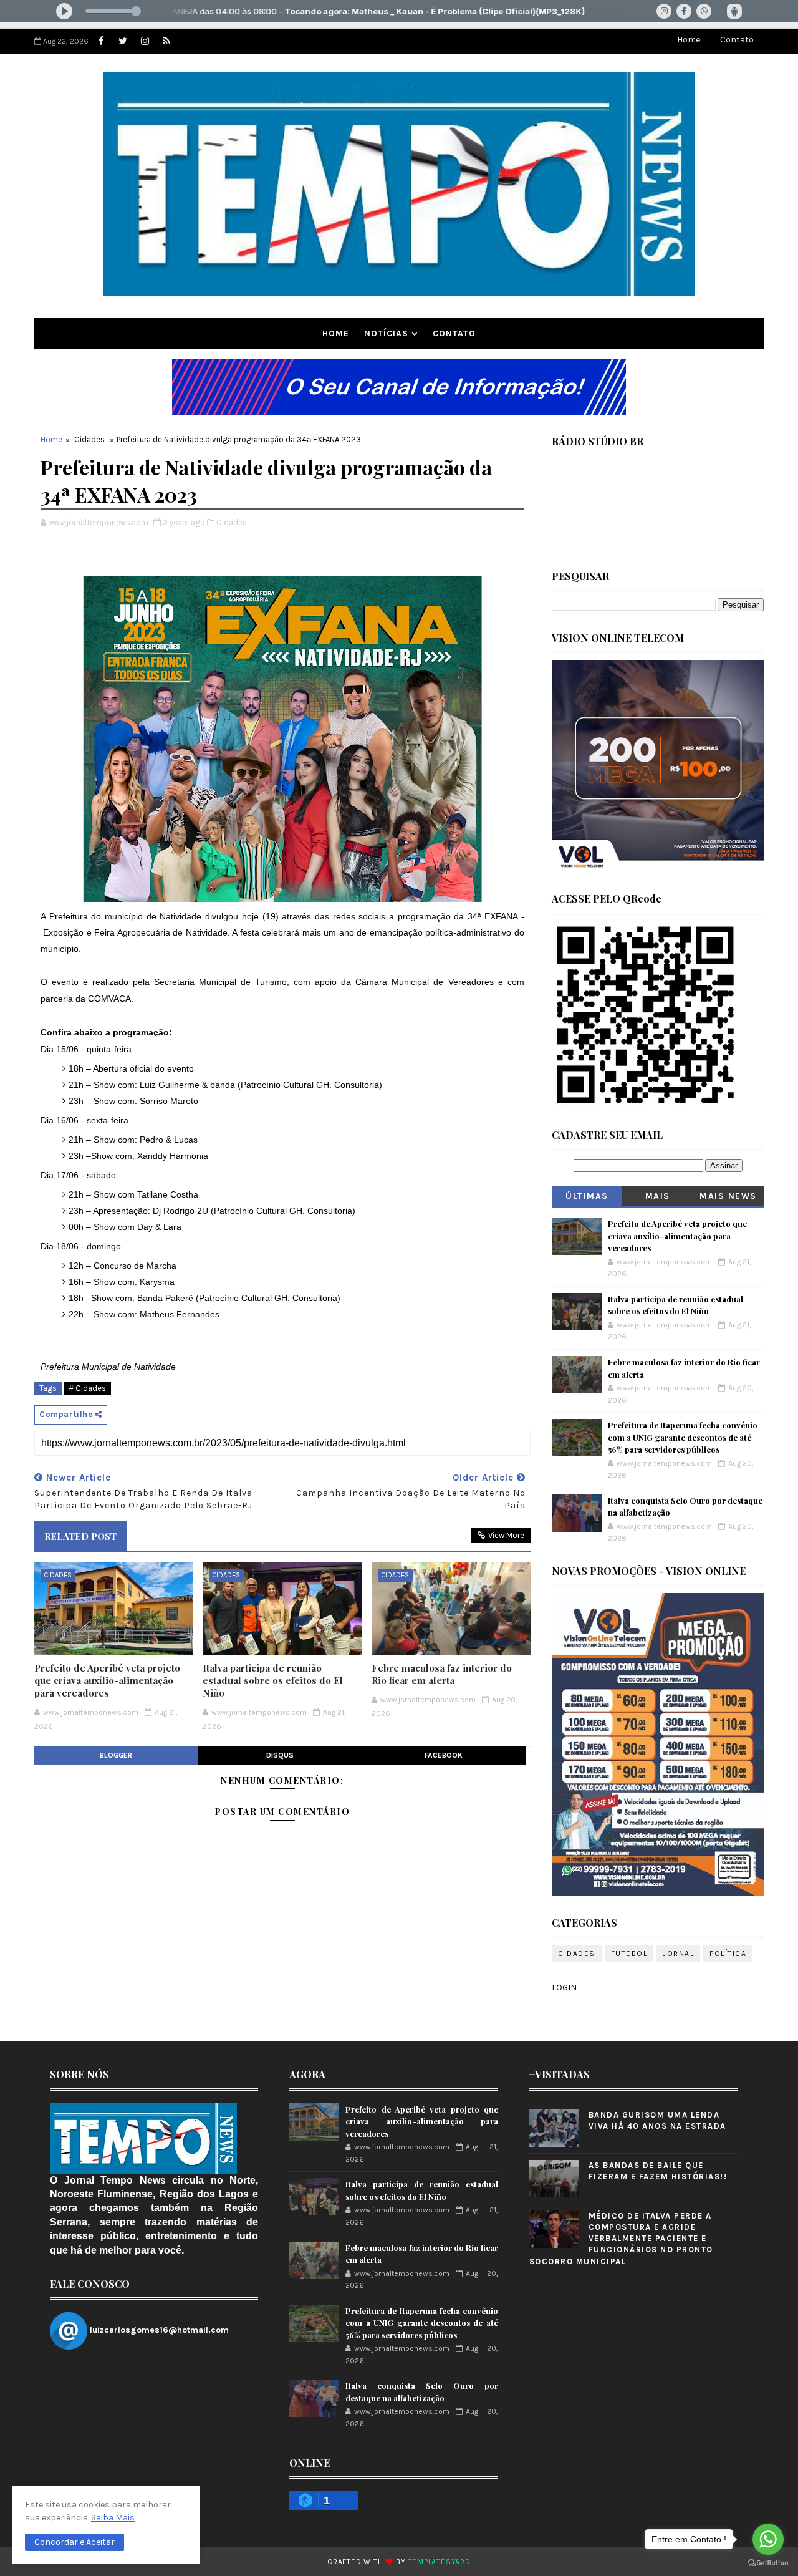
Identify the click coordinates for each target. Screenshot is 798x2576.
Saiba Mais (113, 2518)
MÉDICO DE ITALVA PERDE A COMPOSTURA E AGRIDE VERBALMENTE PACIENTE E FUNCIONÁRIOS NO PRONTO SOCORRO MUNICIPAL (621, 2239)
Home (689, 40)
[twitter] (123, 41)
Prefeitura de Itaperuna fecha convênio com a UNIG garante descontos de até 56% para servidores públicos (683, 1437)
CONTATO (454, 333)
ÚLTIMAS (587, 1196)
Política (728, 1954)
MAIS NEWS (728, 1196)
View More (506, 1535)
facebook (444, 1755)
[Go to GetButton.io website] (768, 2563)
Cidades (89, 439)
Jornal (678, 1954)
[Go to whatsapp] (768, 2539)
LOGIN (564, 1988)
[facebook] (101, 41)
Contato (737, 40)
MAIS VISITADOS (658, 1198)
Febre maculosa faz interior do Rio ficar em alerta (442, 1674)
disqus (280, 1755)
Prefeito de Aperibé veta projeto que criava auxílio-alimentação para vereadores (107, 1681)
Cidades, (232, 522)
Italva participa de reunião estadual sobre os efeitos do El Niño (273, 1681)
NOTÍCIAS (386, 333)
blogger (116, 1755)
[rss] (166, 41)
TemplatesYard (440, 2562)
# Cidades (87, 1388)
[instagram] (145, 41)
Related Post (80, 1536)
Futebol (629, 1954)
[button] (75, 2542)
